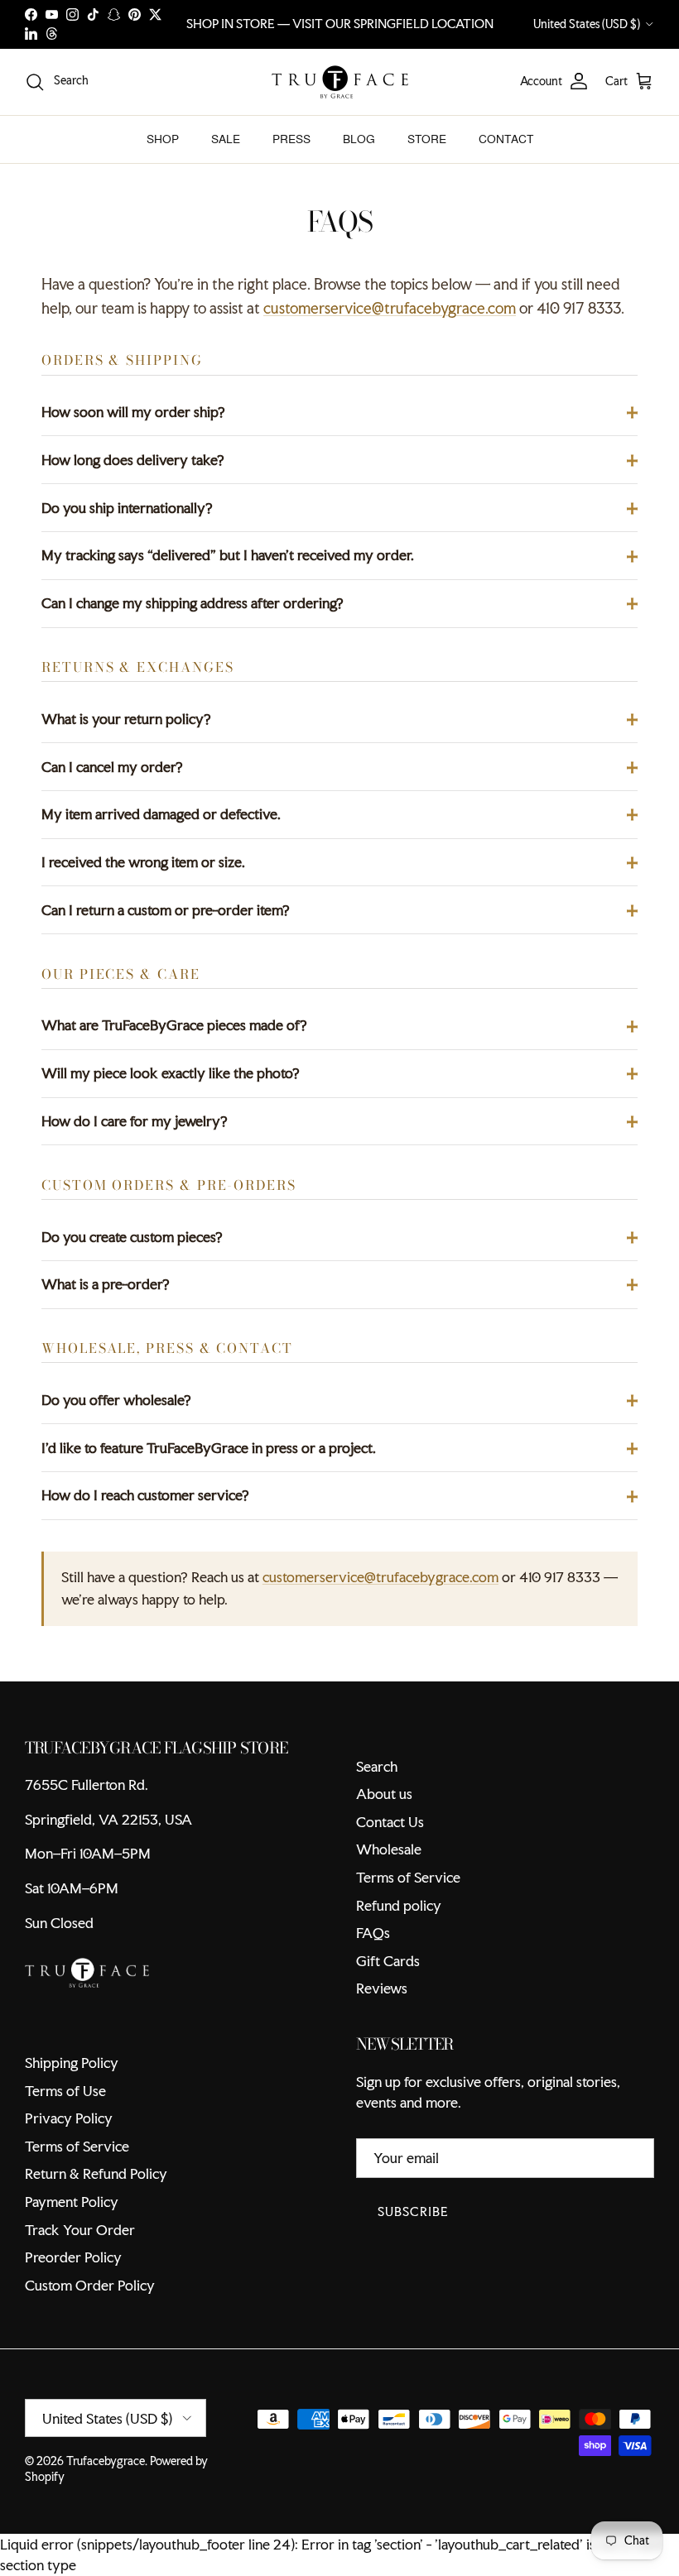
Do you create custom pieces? (132, 1237)
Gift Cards (388, 1961)
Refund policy (399, 1905)
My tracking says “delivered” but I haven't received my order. (228, 555)
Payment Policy (72, 2202)
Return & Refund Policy (96, 2173)
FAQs (373, 1933)
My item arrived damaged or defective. (161, 814)
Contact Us (390, 1822)
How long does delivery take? (133, 460)
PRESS (291, 139)
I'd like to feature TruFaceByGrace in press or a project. (209, 1448)
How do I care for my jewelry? (135, 1121)
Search (377, 1766)
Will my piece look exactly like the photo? (171, 1073)
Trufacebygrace (106, 2461)
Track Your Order (80, 2230)
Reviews (382, 1988)
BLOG (359, 139)
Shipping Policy (72, 2063)
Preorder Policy (73, 2257)
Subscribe (413, 2211)
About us (384, 1794)
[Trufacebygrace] (340, 82)
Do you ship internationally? (127, 508)
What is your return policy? (126, 719)
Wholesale (389, 1849)
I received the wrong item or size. (143, 862)
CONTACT (506, 139)
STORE (427, 139)
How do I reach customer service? (145, 1495)
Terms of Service (408, 1877)
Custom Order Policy (90, 2285)
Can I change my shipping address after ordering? (193, 603)
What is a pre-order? (106, 1284)
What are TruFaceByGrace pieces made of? (174, 1025)
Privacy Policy (69, 2118)
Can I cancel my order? (112, 767)
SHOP (163, 139)
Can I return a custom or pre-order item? (166, 910)
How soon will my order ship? (133, 412)
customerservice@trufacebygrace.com (390, 308)
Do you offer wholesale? (116, 1400)
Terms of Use (65, 2091)
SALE (226, 139)
